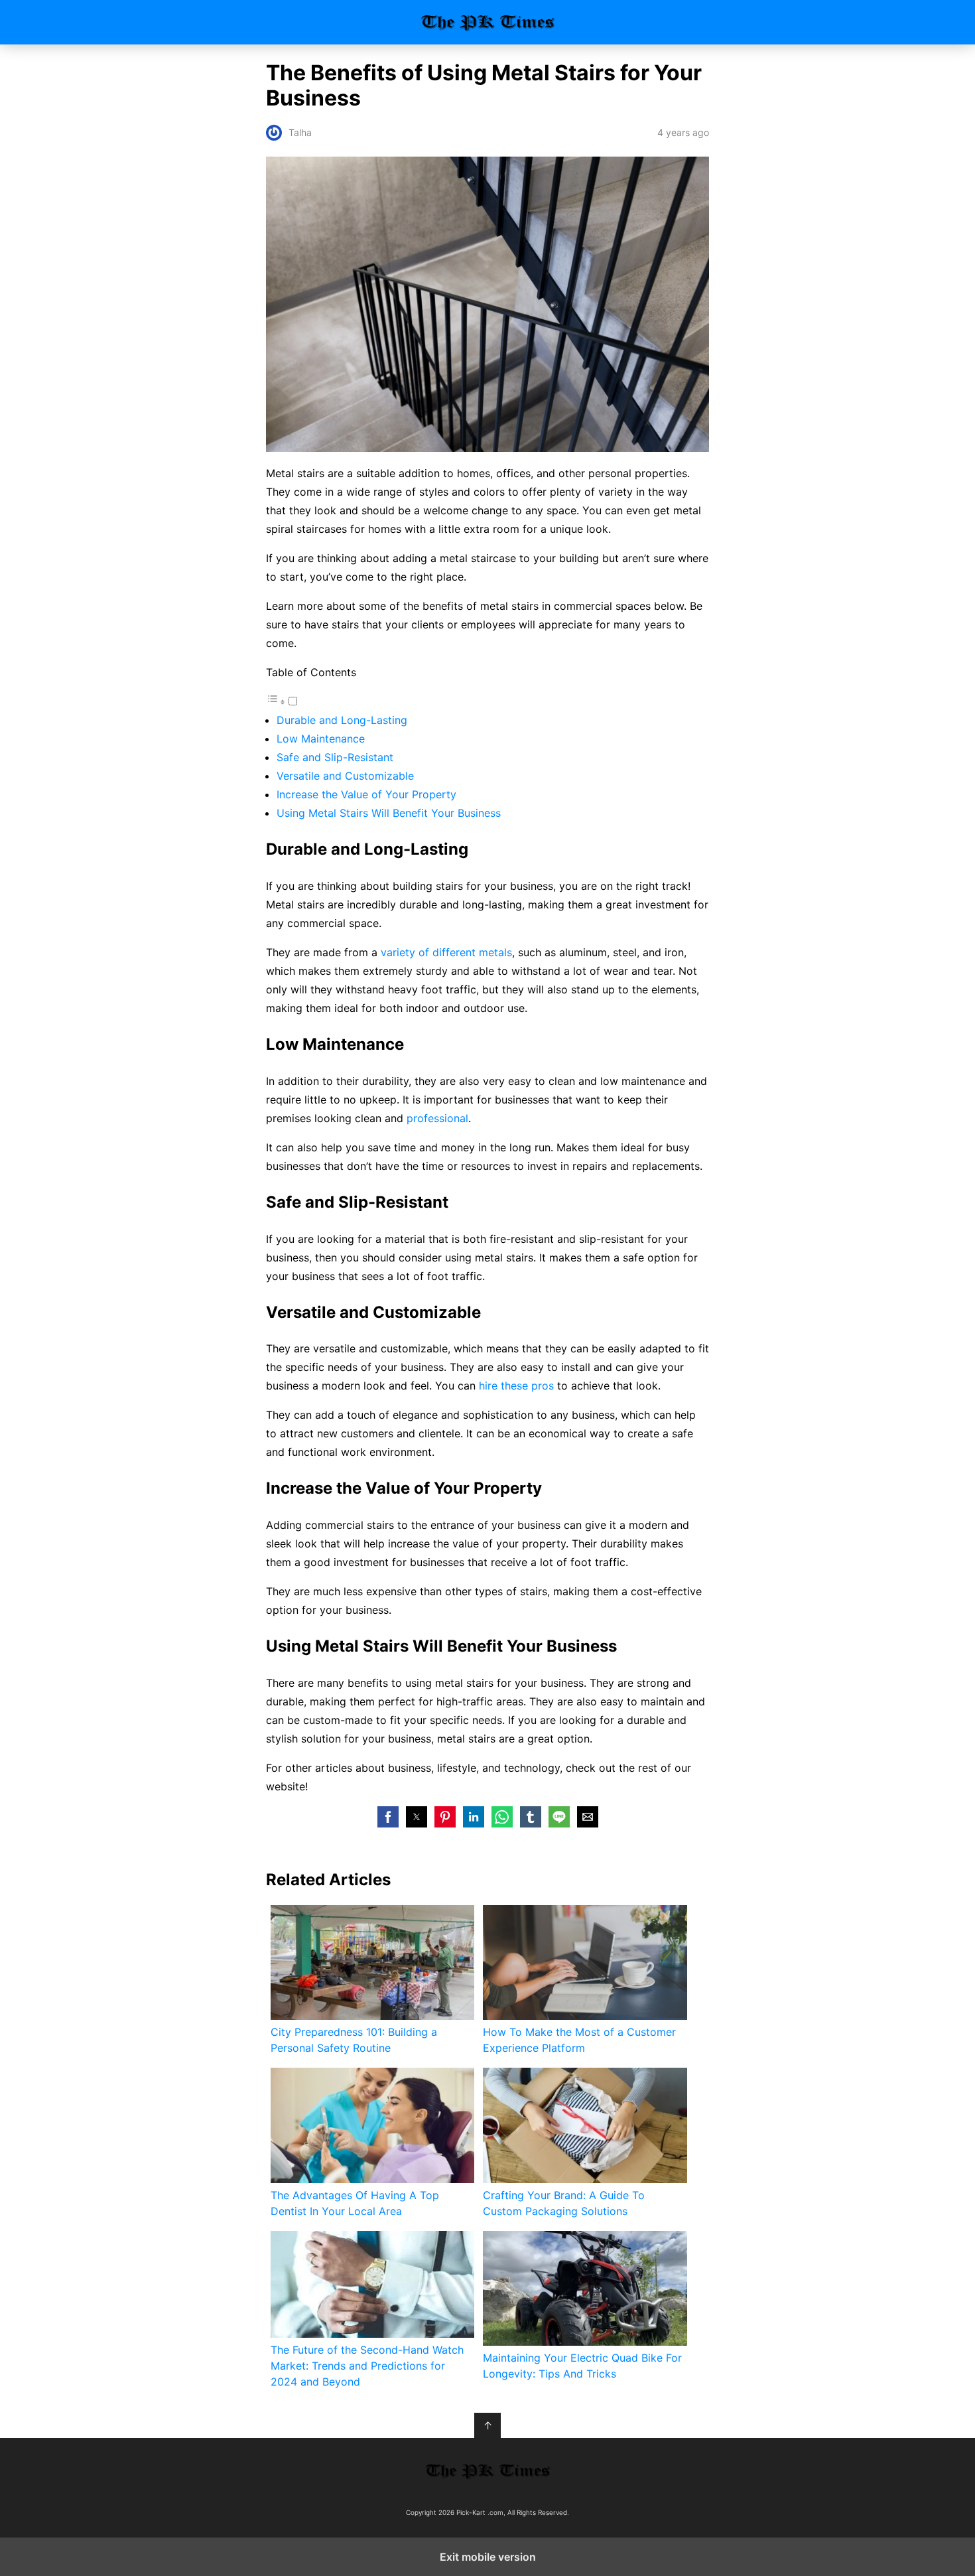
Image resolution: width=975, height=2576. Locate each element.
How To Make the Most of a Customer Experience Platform (579, 2040)
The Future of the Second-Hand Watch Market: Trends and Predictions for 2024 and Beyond (367, 2366)
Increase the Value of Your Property (366, 794)
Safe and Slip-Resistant (335, 757)
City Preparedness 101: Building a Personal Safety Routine (354, 2040)
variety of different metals (446, 952)
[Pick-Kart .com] (487, 2470)
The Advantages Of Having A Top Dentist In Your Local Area (355, 2203)
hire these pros (516, 1386)
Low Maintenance (321, 739)
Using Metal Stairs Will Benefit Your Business (389, 813)
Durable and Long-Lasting (342, 720)
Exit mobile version (488, 2557)
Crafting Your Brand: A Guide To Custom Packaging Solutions (564, 2203)
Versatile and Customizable (345, 776)
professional (437, 1118)
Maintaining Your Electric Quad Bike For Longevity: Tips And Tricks (582, 2366)
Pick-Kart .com (488, 22)
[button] (388, 1817)
